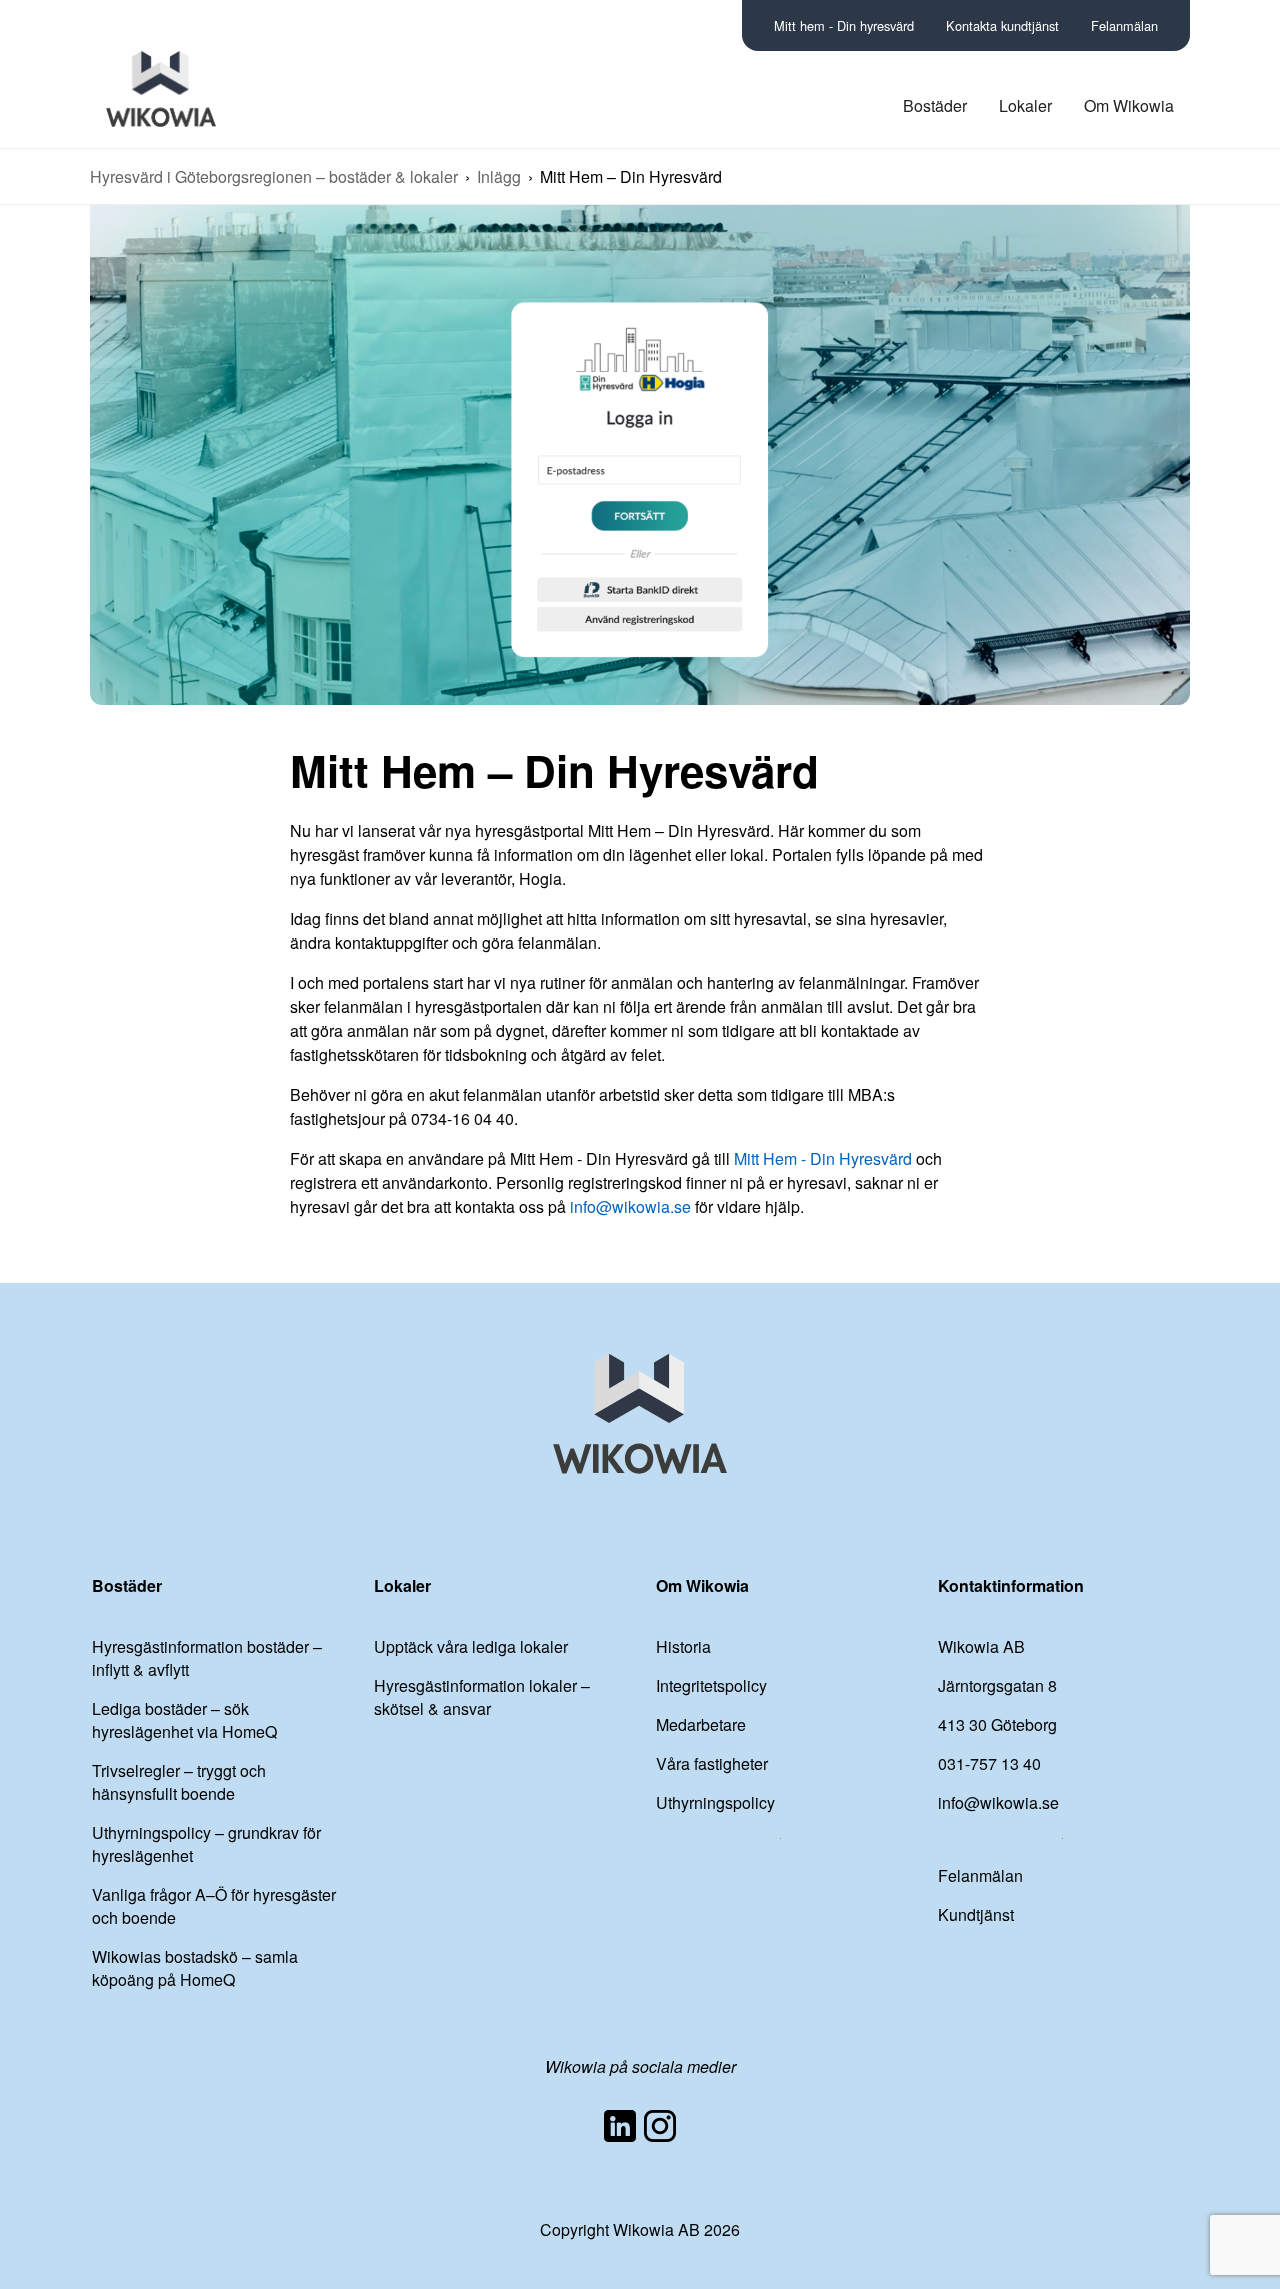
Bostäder (935, 105)
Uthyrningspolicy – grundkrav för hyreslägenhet (206, 1844)
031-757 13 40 (989, 1763)
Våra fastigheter (712, 1763)
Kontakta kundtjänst (1002, 25)
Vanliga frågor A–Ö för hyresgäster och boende (214, 1906)
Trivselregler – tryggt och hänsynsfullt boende (179, 1782)
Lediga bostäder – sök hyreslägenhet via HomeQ (184, 1720)
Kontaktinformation (1011, 1585)
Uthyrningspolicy (715, 1802)
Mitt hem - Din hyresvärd (844, 25)
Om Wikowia (1129, 105)
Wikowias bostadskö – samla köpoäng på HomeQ (195, 1968)
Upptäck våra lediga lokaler (471, 1646)
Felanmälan (1124, 25)
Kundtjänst (976, 1914)
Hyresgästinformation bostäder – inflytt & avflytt (207, 1658)
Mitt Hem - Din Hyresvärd (825, 1158)
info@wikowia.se (630, 1206)
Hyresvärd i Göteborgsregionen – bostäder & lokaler (274, 176)
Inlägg (499, 176)
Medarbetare (701, 1724)
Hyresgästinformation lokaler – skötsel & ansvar (482, 1697)
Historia (683, 1646)
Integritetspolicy (711, 1685)
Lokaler (1025, 105)
